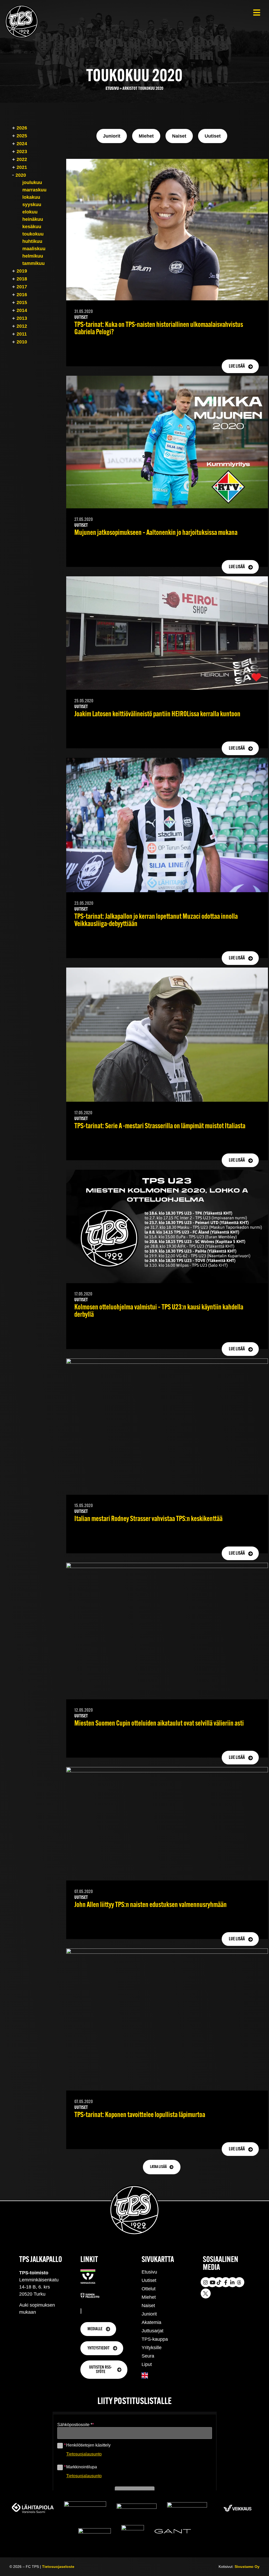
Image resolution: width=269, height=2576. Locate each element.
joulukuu (32, 182)
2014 (22, 310)
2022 (22, 159)
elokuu (30, 212)
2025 (22, 136)
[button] (257, 12)
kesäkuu (32, 227)
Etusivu (112, 89)
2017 (22, 287)
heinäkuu (33, 219)
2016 (22, 295)
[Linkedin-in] (232, 2282)
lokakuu (31, 197)
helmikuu (33, 256)
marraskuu (34, 190)
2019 (22, 271)
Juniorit (149, 2314)
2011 (22, 334)
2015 (22, 302)
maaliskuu (34, 249)
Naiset (148, 2306)
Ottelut (149, 2289)
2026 (22, 128)
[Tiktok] (219, 2282)
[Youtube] (212, 2282)
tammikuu (33, 263)
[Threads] (239, 2282)
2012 (22, 326)
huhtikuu (32, 241)
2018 (22, 279)
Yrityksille (152, 2348)
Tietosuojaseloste (58, 2567)
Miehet (149, 2297)
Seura (148, 2356)
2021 (22, 167)
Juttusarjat (152, 2331)
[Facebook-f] (226, 2282)
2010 (22, 342)
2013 (22, 318)
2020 (21, 175)
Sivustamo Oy (247, 2567)
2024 (22, 144)
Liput (147, 2364)
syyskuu (32, 205)
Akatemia (151, 2322)
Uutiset (149, 2280)
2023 (22, 151)
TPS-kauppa (155, 2339)
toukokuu (33, 234)
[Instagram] (206, 2282)
